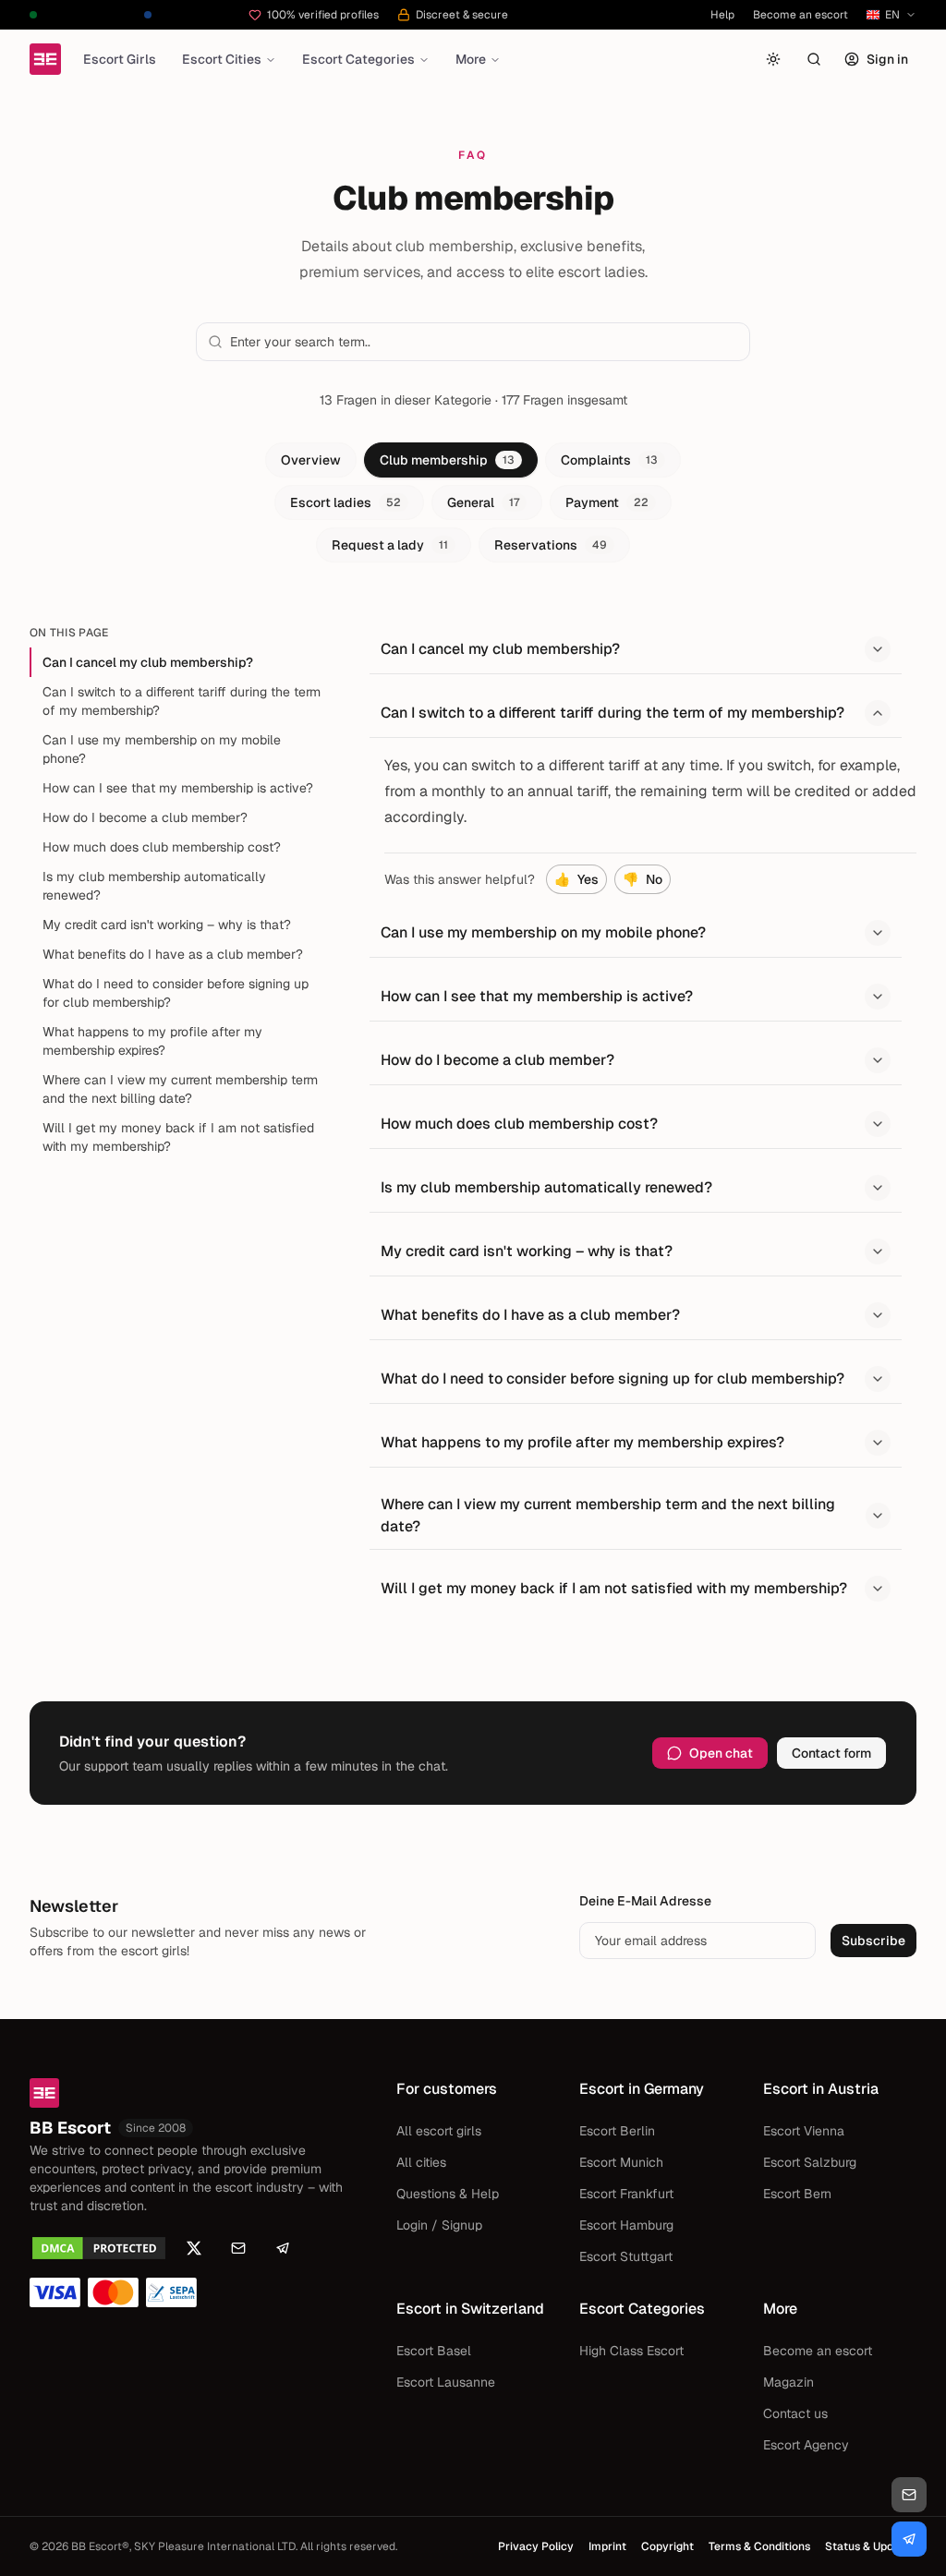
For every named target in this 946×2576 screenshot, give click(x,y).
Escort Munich (621, 2162)
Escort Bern (797, 2194)
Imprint (607, 2546)
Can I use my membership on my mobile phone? (162, 749)
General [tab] (483, 502)
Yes (576, 879)
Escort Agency (806, 2445)
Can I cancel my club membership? (148, 662)
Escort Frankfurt (626, 2194)
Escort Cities (222, 59)
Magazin (788, 2382)
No (643, 879)
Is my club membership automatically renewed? (154, 886)
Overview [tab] (311, 460)
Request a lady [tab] (390, 545)
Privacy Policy (536, 2546)
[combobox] (484, 342)
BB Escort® (100, 2546)
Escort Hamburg (626, 2225)
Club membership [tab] (447, 460)
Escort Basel (434, 2351)
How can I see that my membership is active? (178, 788)
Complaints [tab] (609, 460)
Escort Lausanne (446, 2382)
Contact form (831, 1753)
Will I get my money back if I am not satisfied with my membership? (178, 1137)
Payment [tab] (607, 502)
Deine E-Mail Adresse (645, 1901)
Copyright (667, 2546)
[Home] (45, 59)
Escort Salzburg (810, 2162)
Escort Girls (120, 59)
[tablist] (473, 502)
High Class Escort (631, 2351)
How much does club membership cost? (162, 847)
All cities (421, 2162)
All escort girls (439, 2131)
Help (722, 15)
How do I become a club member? (145, 817)
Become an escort (800, 15)
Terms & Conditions (759, 2546)
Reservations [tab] (551, 545)
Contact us (795, 2413)
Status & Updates (871, 2546)
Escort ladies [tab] (346, 502)
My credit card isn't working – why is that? (167, 925)
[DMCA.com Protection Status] (99, 2248)
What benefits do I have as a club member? (173, 954)
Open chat (721, 1753)
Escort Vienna (804, 2131)
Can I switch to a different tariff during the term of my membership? (182, 701)
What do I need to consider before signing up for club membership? (176, 993)
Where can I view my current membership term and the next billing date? (180, 1089)
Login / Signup (439, 2225)
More (471, 59)
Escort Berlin (617, 2131)
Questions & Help (448, 2194)
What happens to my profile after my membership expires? (152, 1041)
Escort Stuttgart (626, 2256)
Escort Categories (358, 59)
